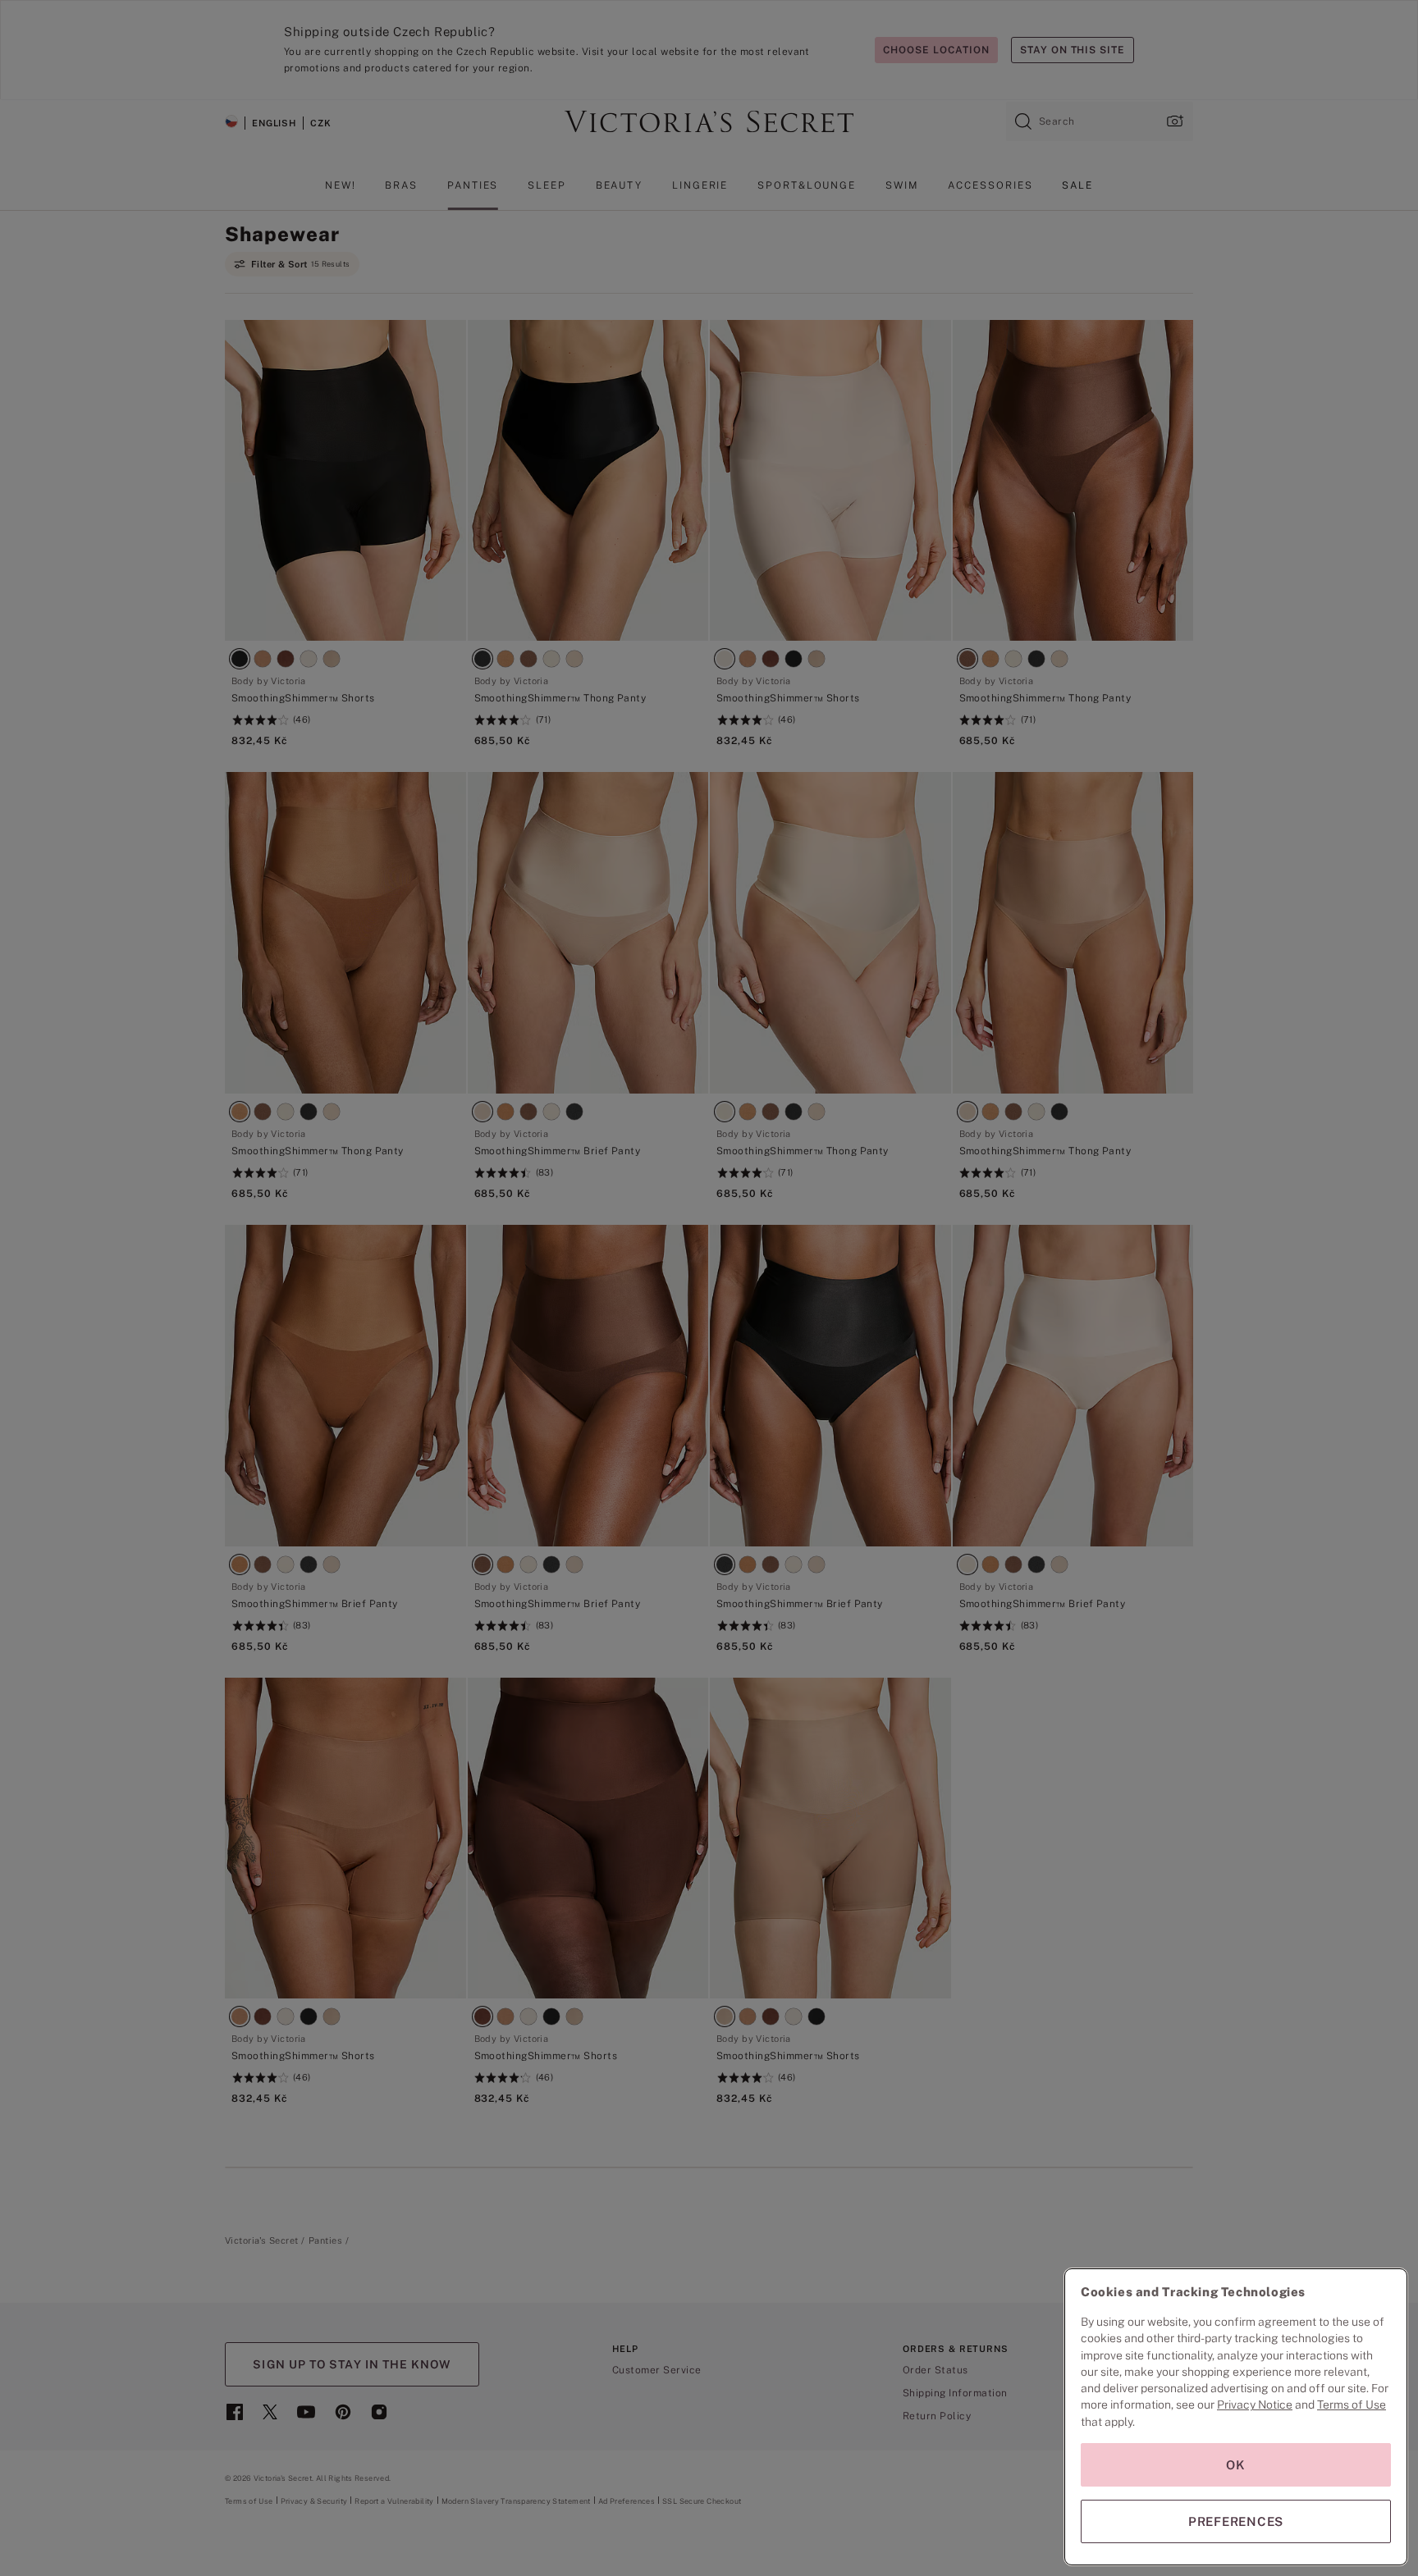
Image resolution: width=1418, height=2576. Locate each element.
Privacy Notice (1255, 2405)
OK (1236, 2465)
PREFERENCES (1236, 2521)
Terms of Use (1352, 2405)
